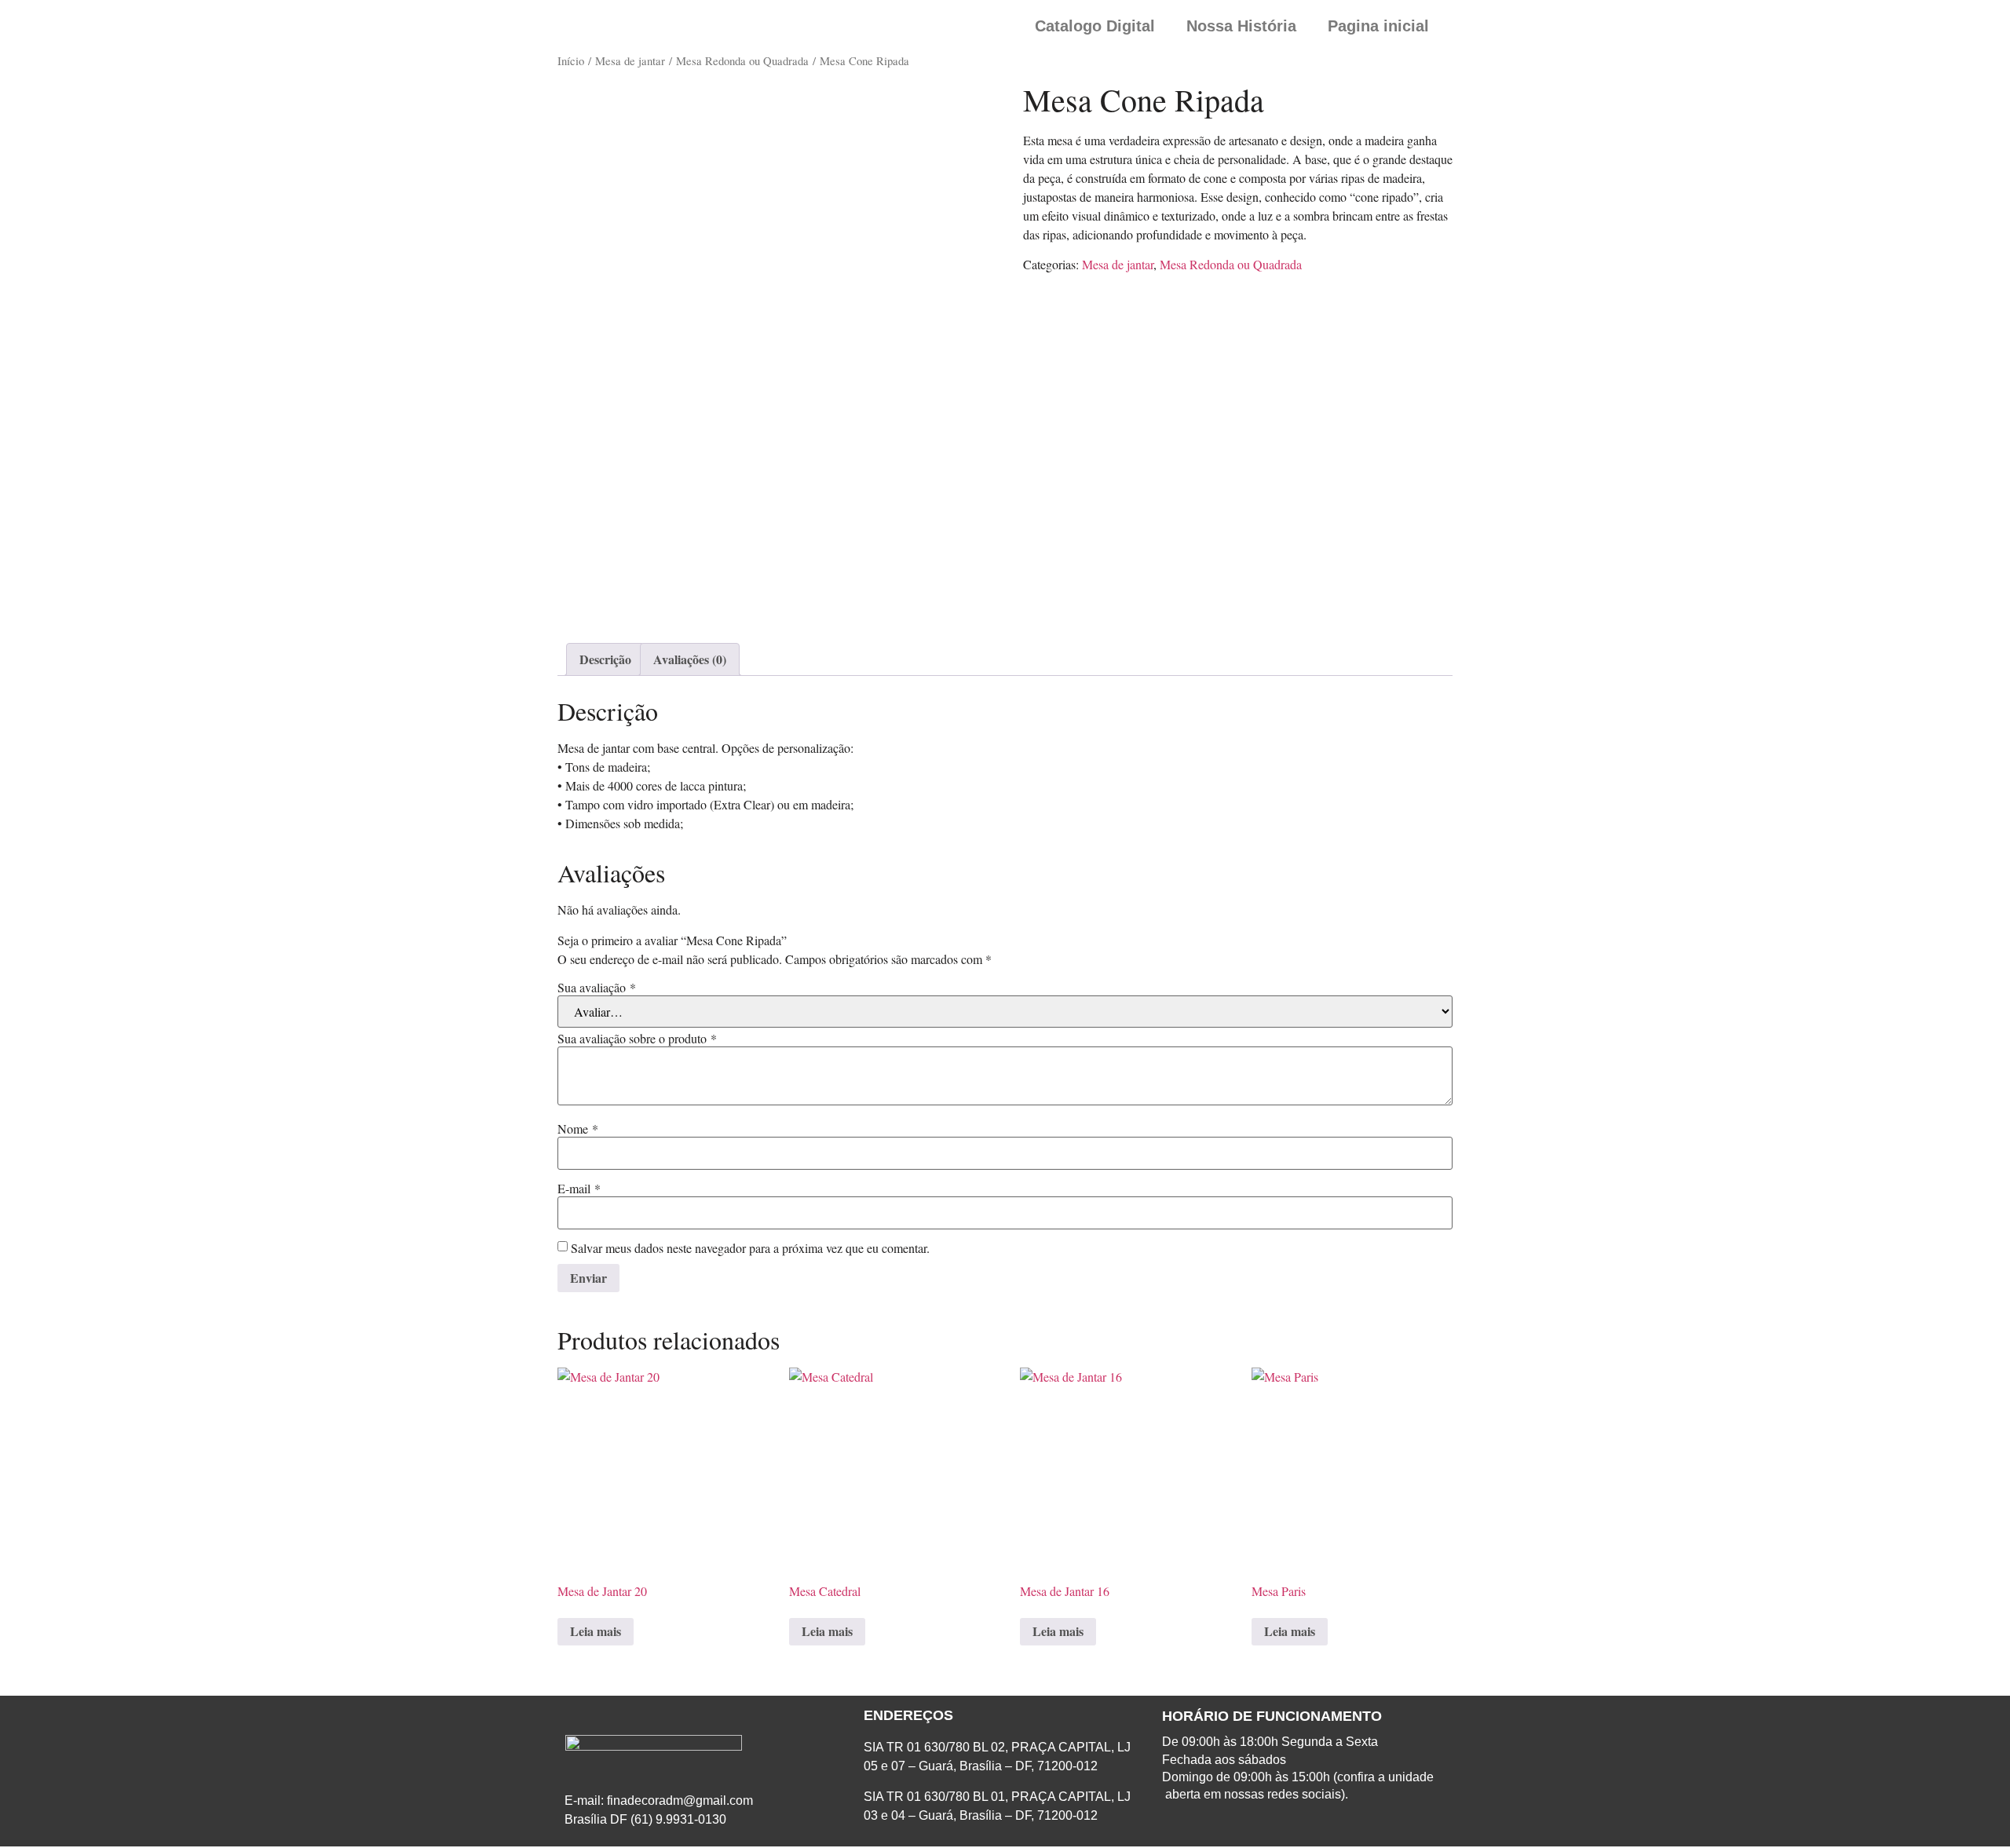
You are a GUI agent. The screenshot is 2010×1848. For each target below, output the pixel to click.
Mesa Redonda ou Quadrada (742, 60)
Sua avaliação (597, 988)
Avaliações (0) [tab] (690, 659)
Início (571, 60)
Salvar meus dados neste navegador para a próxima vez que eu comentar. (750, 1248)
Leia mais (596, 1631)
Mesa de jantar (630, 60)
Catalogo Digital (1095, 26)
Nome (578, 1129)
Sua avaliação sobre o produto (637, 1039)
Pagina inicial (1378, 26)
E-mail (579, 1189)
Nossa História (1241, 26)
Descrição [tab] (605, 659)
